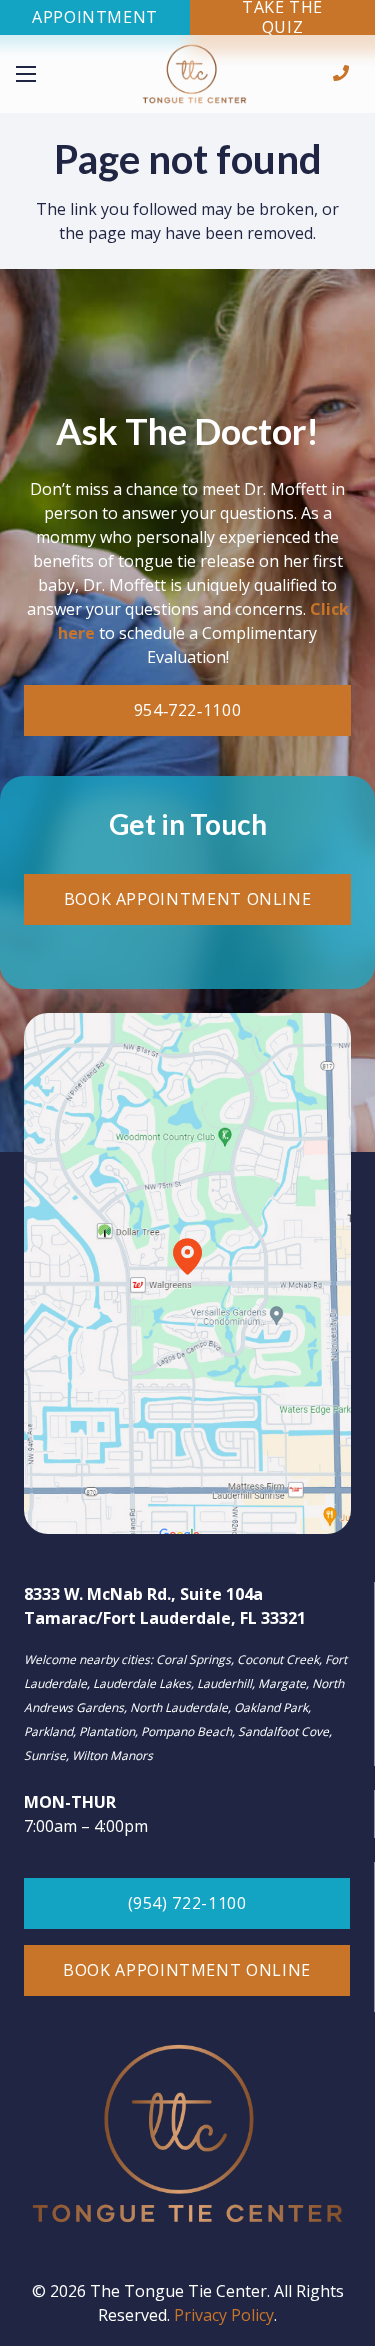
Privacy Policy (224, 2315)
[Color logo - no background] (194, 74)
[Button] (341, 73)
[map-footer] (187, 1273)
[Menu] (52, 74)
